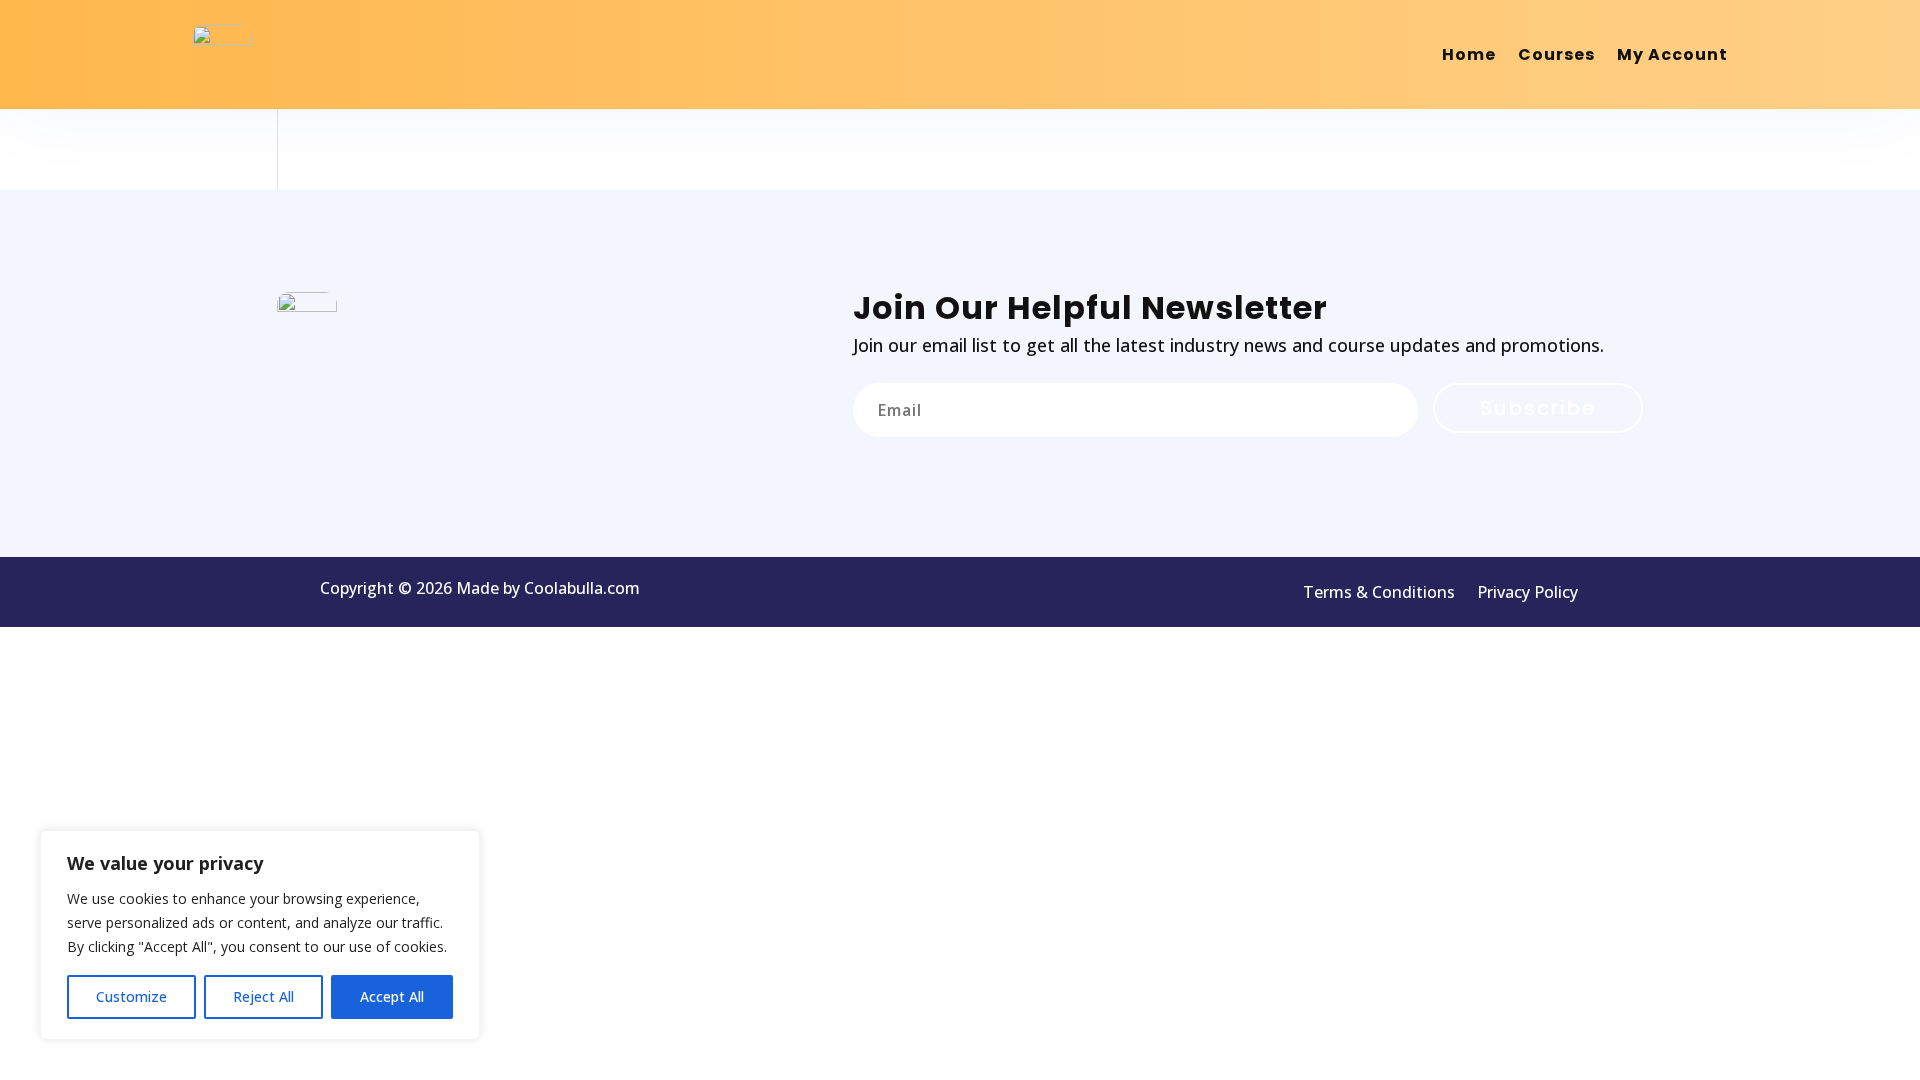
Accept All (392, 996)
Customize (131, 996)
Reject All (263, 996)
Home (1469, 54)
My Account (1672, 54)
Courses (1556, 54)
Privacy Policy (1527, 594)
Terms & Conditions (1379, 594)
